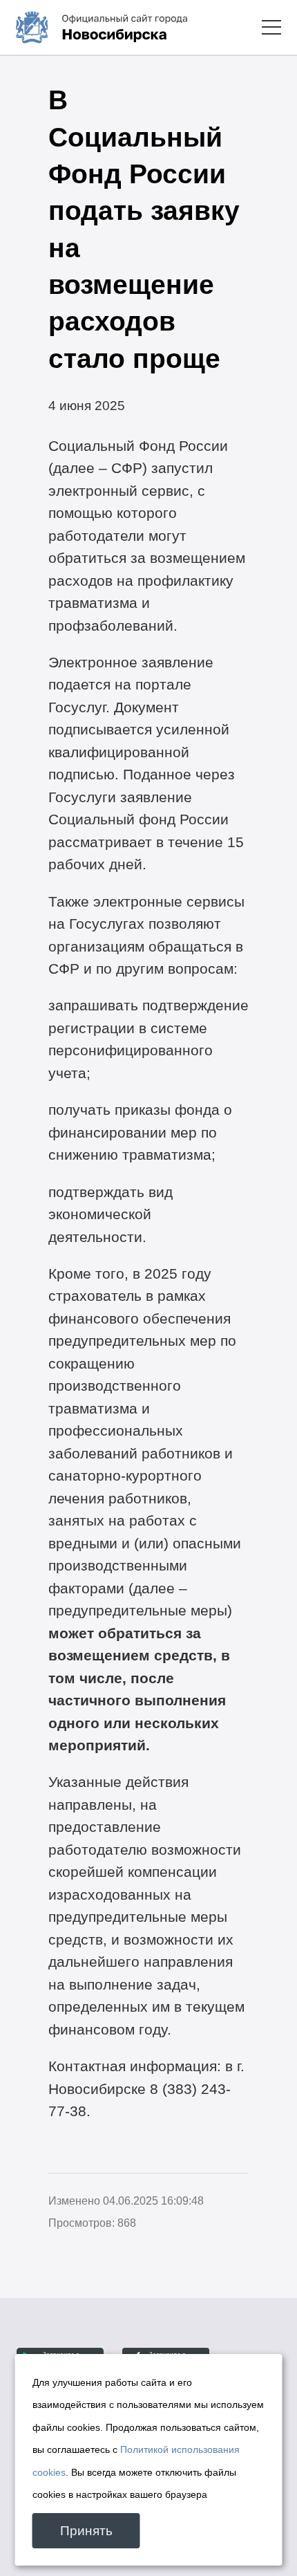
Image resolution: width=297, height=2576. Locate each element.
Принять (86, 2531)
